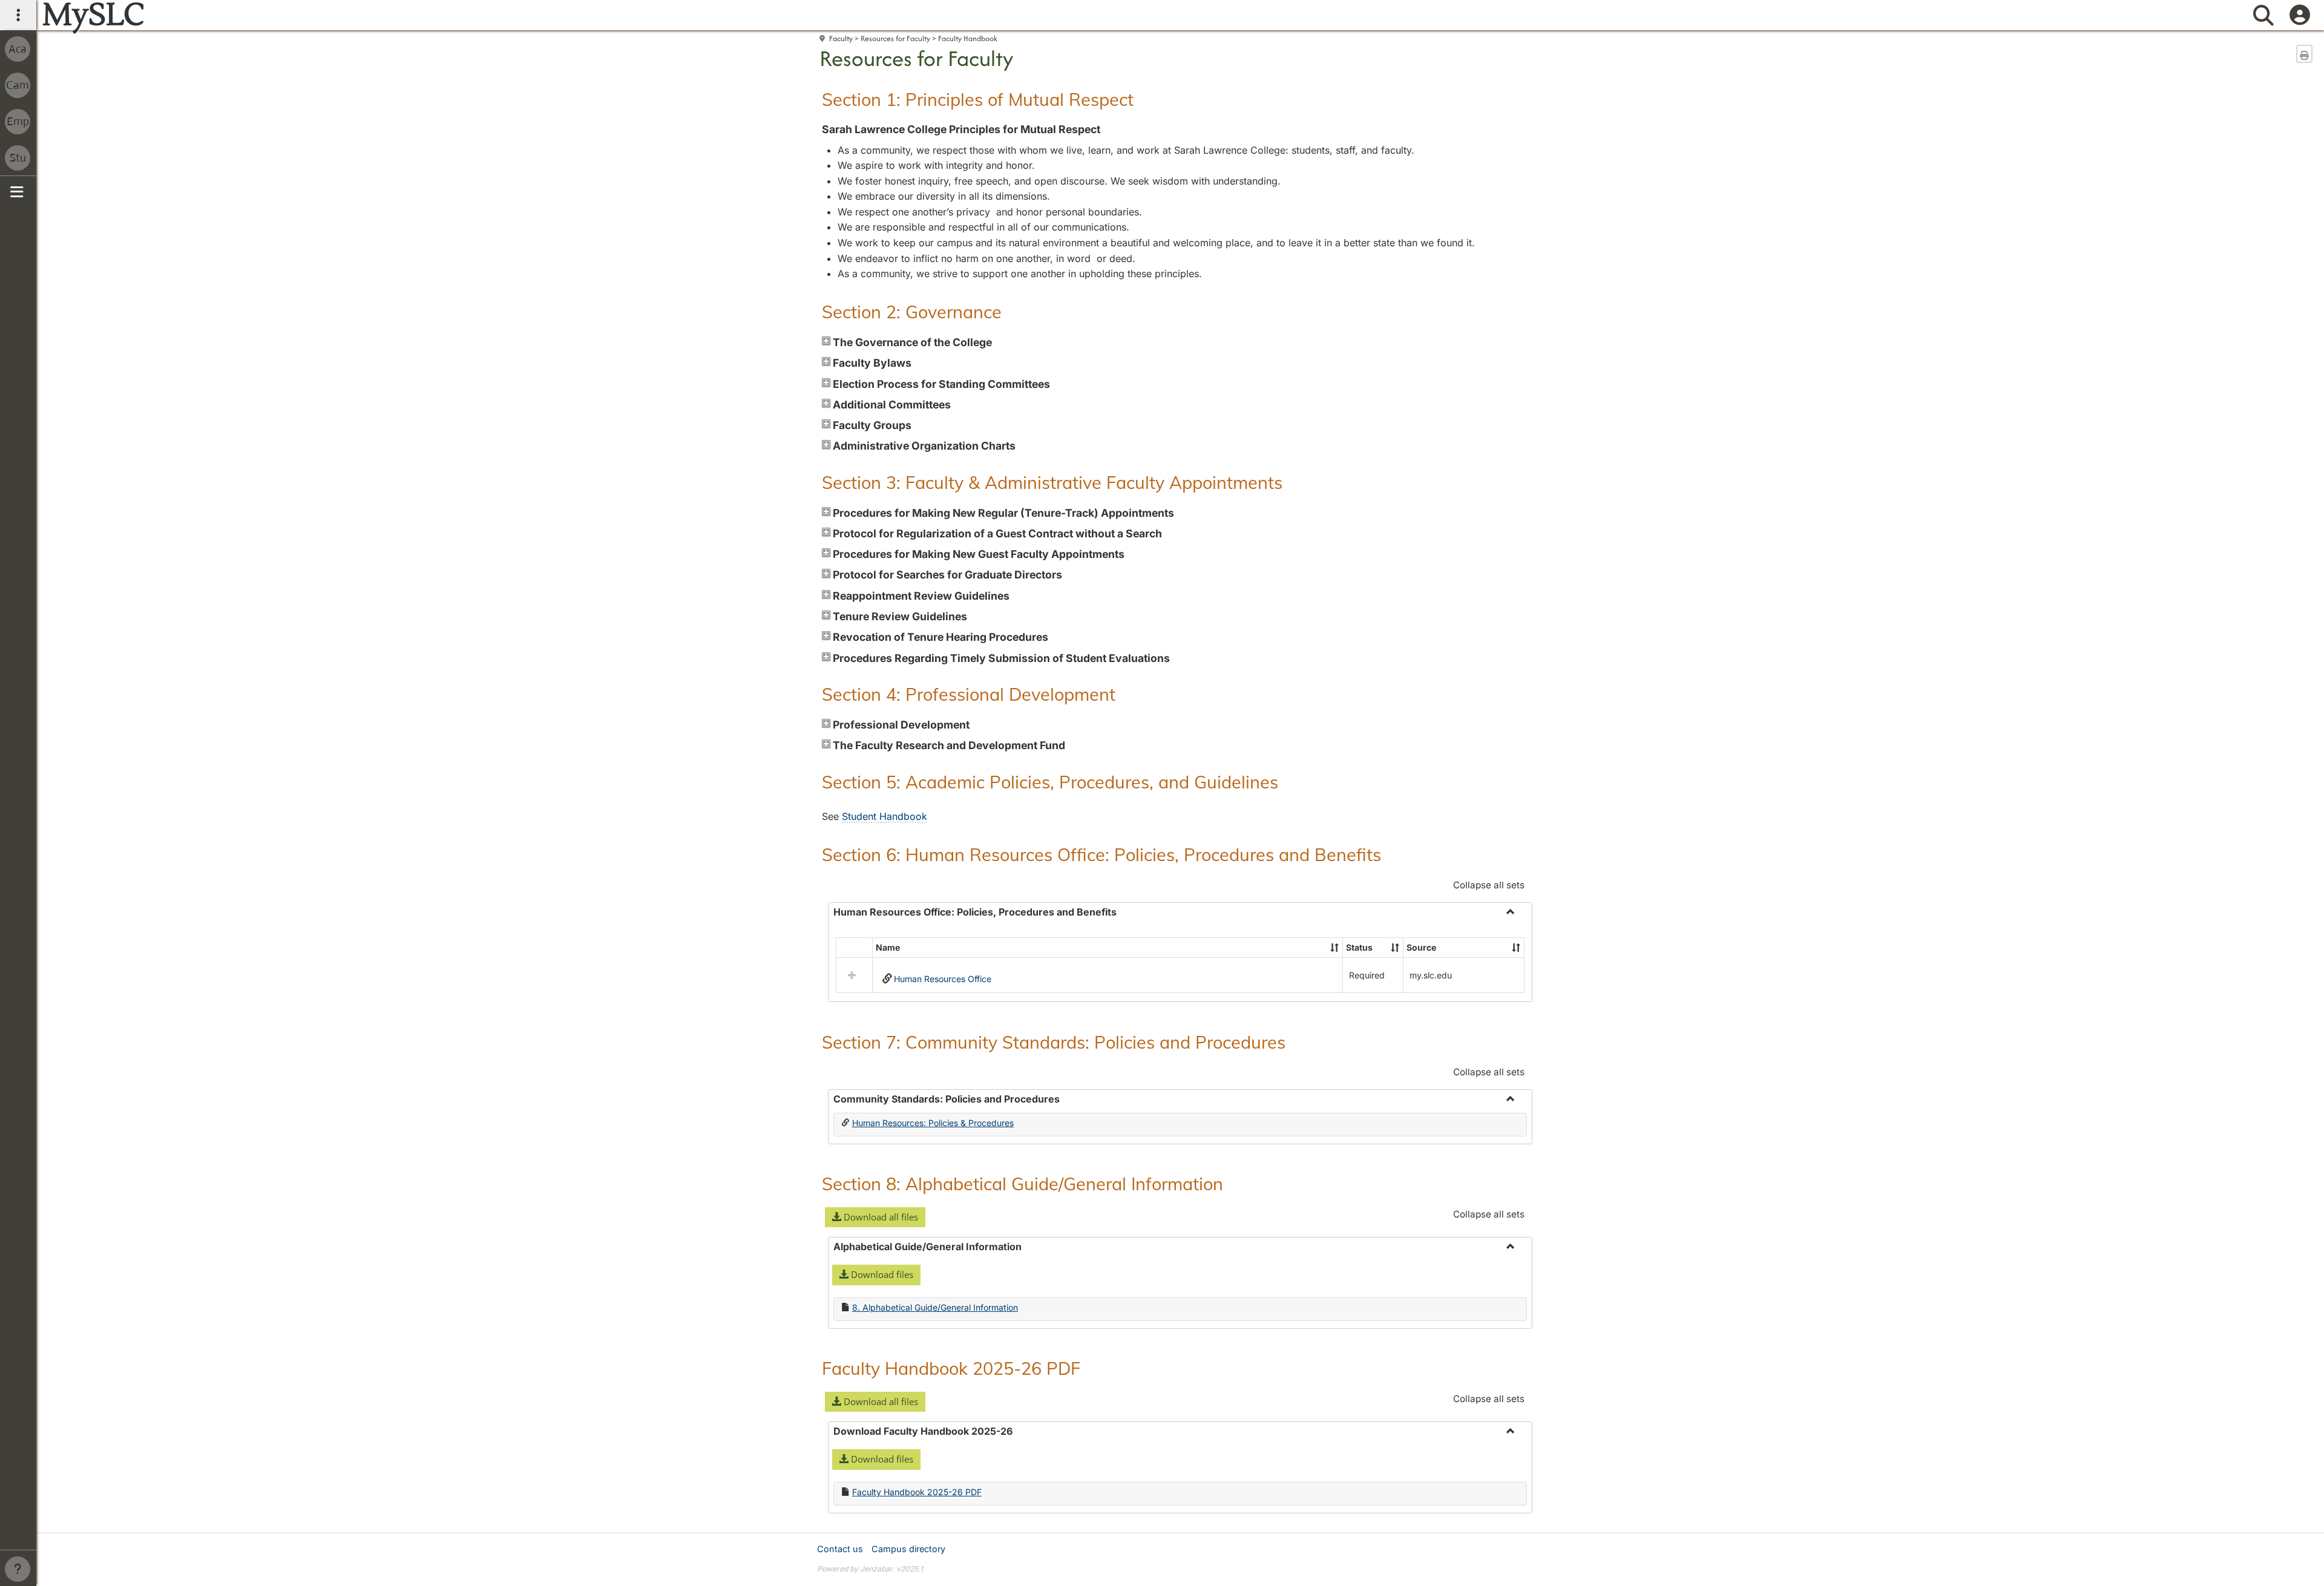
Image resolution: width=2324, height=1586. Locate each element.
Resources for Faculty (895, 38)
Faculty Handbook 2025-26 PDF (951, 1368)
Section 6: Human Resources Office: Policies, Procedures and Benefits (1101, 854)
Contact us (840, 1549)
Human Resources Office (943, 979)
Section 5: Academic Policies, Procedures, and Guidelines (1050, 782)
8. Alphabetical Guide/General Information (935, 1307)
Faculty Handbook (968, 38)
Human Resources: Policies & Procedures (933, 1123)
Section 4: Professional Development (969, 694)
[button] (1334, 948)
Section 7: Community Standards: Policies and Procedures (1054, 1042)
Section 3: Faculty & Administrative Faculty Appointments (1052, 482)
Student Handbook (885, 816)
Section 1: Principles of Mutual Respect (978, 99)
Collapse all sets (1489, 885)
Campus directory (908, 1549)
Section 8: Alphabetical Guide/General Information (1022, 1184)
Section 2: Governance (912, 312)
